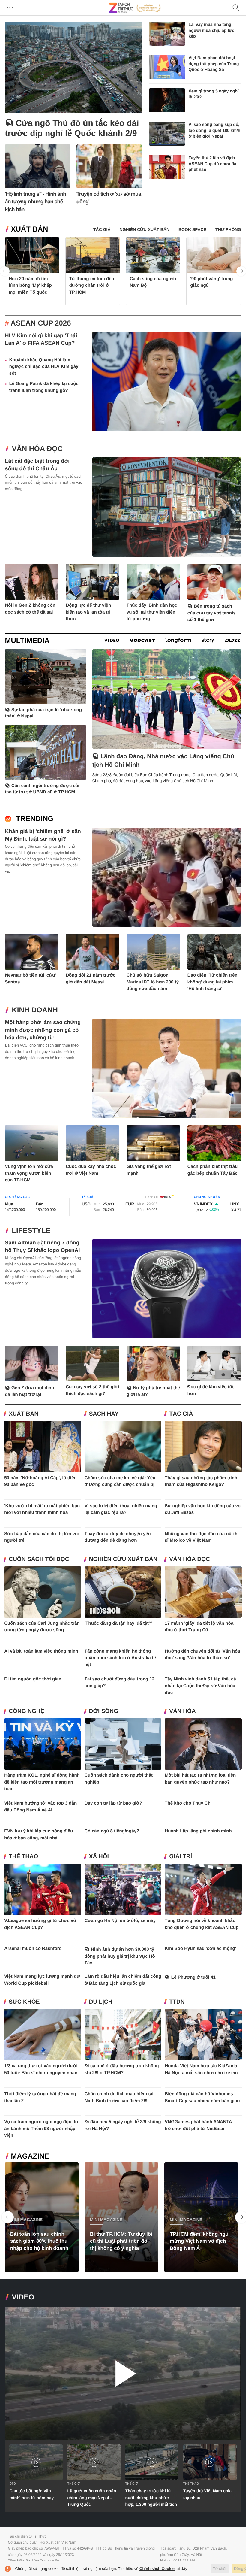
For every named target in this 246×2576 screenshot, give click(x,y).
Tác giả (181, 1414)
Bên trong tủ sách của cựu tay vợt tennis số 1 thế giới (212, 613)
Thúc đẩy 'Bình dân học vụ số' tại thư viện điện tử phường (152, 612)
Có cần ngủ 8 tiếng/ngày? (112, 1831)
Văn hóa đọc (37, 449)
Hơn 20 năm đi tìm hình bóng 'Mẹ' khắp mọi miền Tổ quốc (30, 286)
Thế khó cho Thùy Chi (188, 1803)
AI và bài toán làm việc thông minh (41, 1651)
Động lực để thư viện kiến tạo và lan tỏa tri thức (88, 612)
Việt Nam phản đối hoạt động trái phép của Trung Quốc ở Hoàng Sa (214, 64)
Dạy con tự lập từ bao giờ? (113, 1803)
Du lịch (101, 2002)
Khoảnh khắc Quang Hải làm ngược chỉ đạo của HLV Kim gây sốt (44, 367)
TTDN (177, 2002)
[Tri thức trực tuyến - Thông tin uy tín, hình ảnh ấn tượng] (135, 8)
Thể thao (23, 1857)
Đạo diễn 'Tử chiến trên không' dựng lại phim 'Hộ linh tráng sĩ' (213, 982)
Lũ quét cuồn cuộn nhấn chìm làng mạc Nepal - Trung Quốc (92, 2497)
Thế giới (74, 2484)
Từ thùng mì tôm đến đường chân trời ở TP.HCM (92, 286)
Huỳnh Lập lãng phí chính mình (198, 1831)
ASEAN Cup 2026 (41, 323)
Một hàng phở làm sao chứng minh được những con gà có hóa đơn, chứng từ (43, 1030)
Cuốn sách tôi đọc (39, 1559)
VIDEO (23, 2297)
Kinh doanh (35, 1010)
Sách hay (104, 1414)
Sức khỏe (24, 2002)
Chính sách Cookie (157, 2569)
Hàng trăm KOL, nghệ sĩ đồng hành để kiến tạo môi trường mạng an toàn (42, 1782)
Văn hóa (182, 1711)
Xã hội (99, 1857)
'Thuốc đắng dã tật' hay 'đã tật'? (119, 1623)
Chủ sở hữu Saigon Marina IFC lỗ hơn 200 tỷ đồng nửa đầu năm (153, 982)
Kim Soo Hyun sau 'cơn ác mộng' (200, 1949)
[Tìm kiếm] (236, 8)
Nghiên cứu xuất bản (123, 1559)
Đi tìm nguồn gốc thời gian (33, 1679)
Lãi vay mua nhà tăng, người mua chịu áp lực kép (211, 30)
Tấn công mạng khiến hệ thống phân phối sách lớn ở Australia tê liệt (120, 1658)
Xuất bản (29, 229)
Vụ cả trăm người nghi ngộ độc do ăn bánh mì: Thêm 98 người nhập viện (41, 2129)
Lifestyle (31, 1230)
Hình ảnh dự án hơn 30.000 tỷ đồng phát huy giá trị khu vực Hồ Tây (120, 1956)
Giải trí (181, 1857)
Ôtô (12, 2484)
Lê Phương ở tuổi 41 (193, 1977)
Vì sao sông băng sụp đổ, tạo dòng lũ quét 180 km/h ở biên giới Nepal (215, 130)
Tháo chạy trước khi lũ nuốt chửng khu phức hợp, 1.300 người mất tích (151, 2497)
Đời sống (104, 1711)
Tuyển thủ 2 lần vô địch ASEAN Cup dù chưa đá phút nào (213, 164)
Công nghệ (26, 1711)
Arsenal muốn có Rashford (33, 1949)
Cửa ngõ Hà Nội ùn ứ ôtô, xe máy (120, 1921)
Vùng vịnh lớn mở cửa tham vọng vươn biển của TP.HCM (29, 1173)
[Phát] (123, 2373)
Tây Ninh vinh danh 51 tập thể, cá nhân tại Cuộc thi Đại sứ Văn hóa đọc (200, 1686)
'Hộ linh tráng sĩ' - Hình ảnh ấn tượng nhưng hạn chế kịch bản (35, 202)
